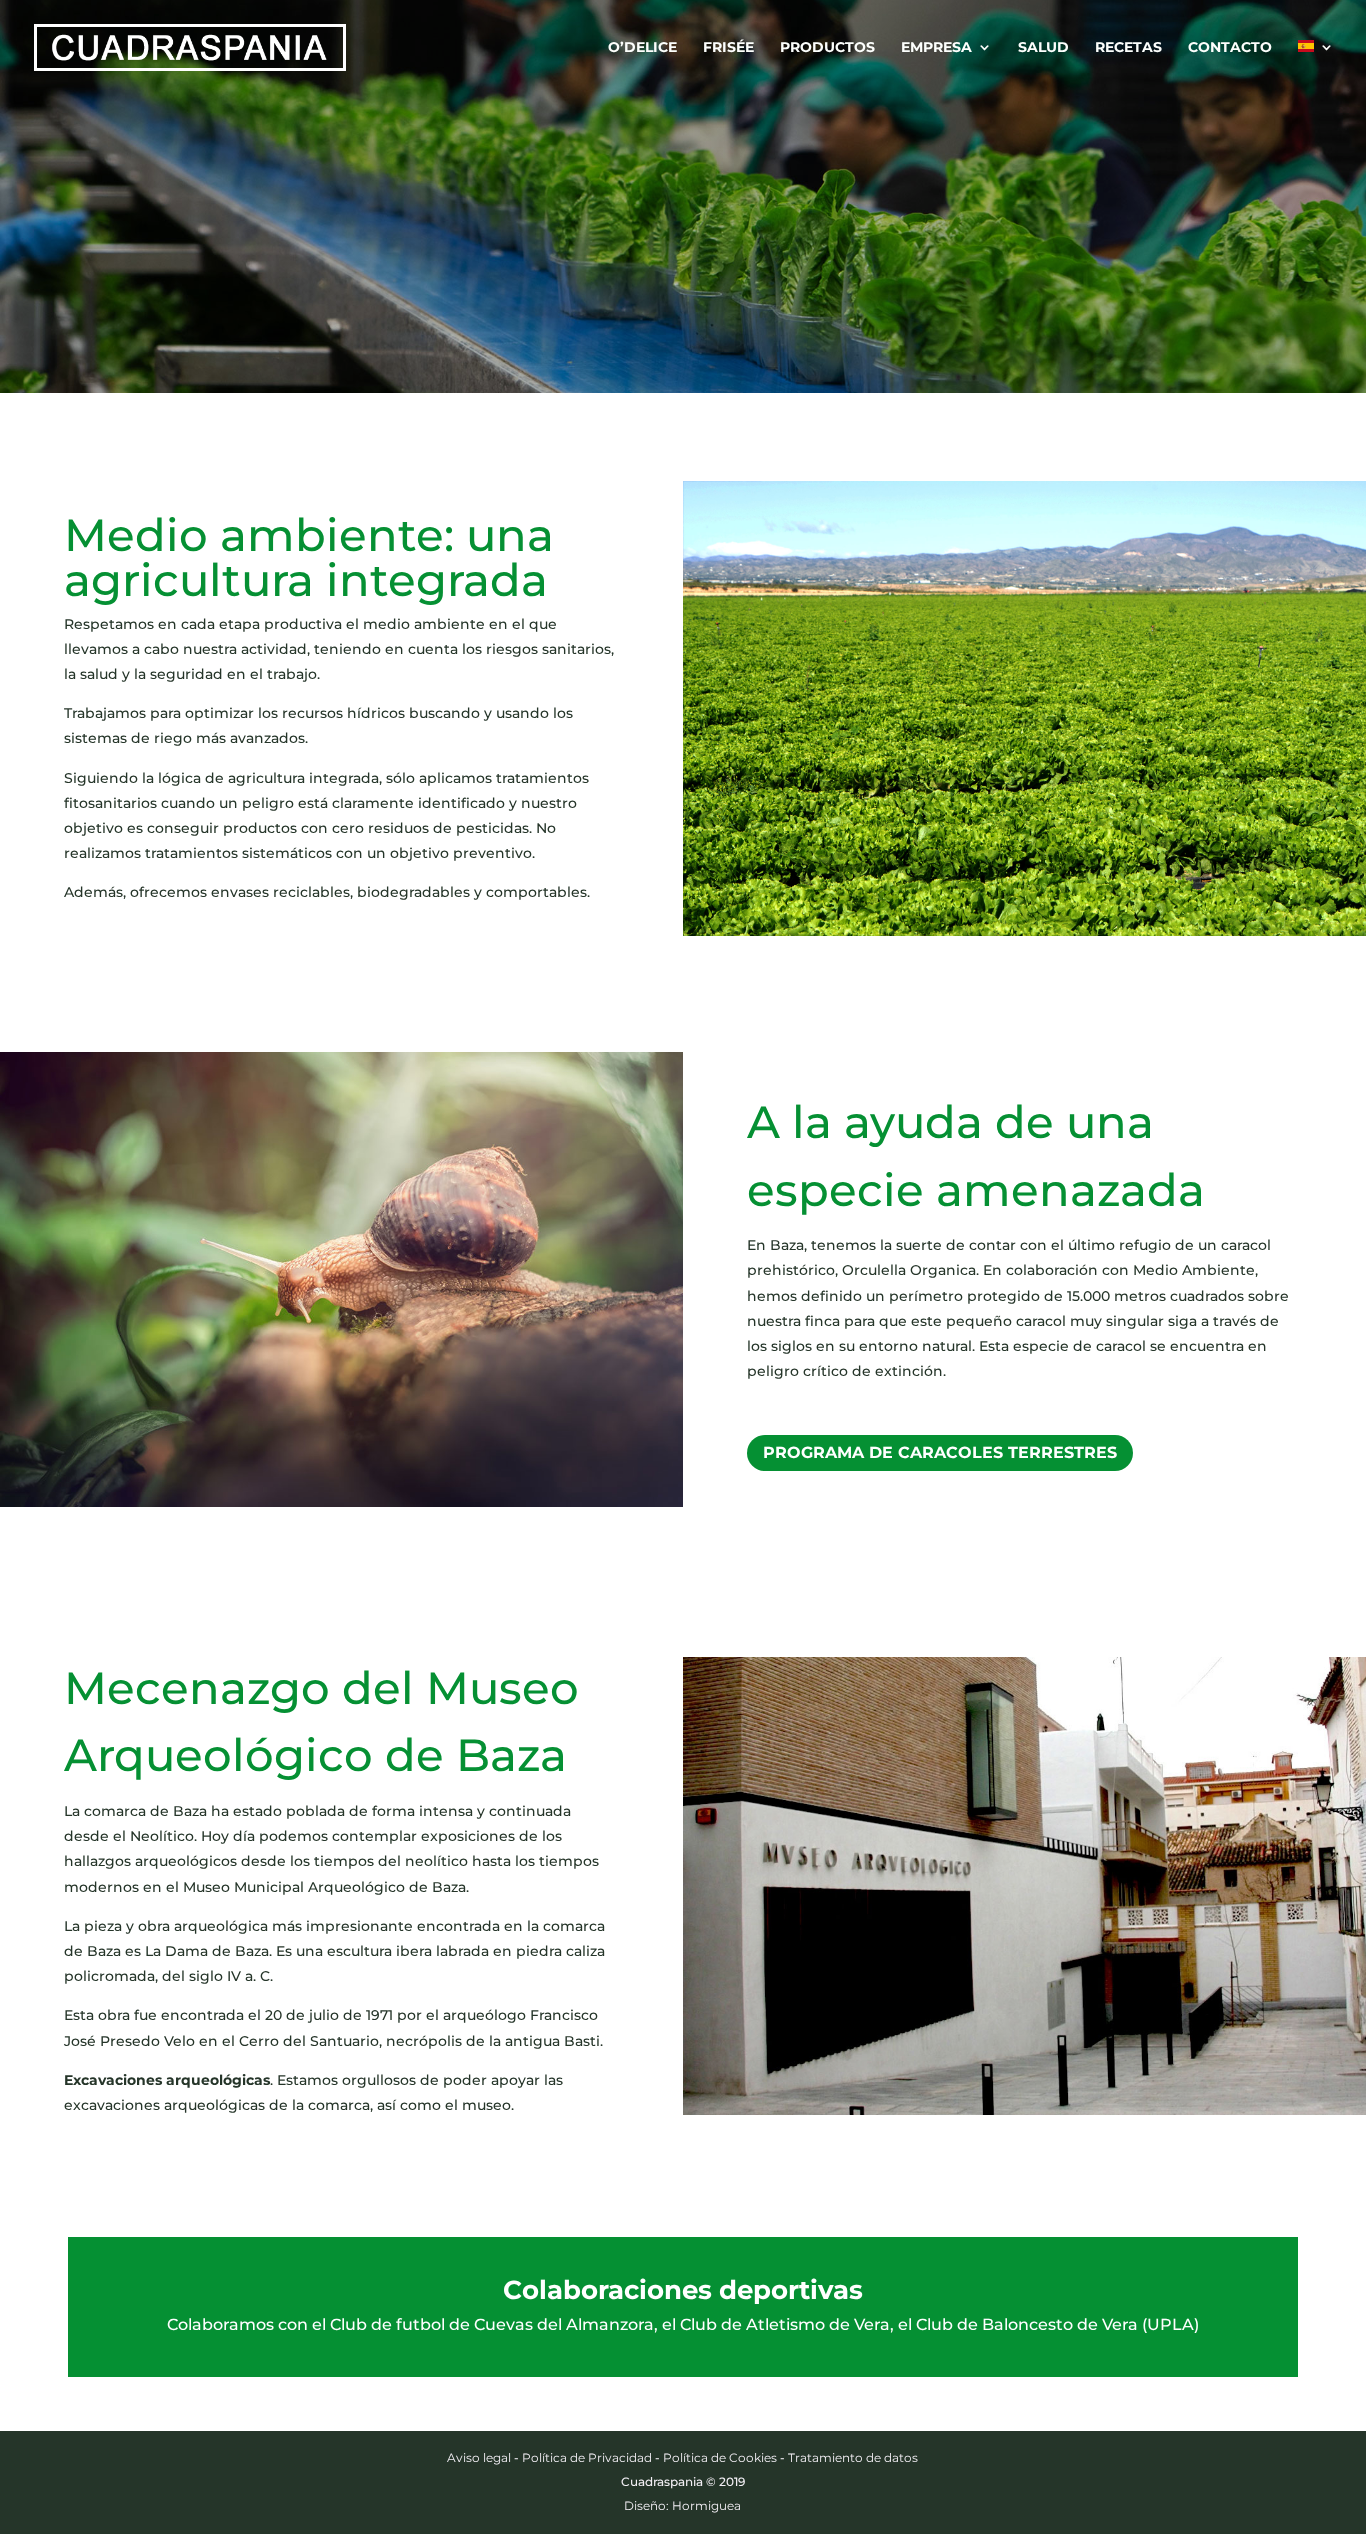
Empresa (936, 48)
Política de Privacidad (587, 2457)
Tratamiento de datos (853, 2457)
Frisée (728, 48)
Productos (827, 48)
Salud (1043, 48)
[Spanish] (1316, 67)
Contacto (1230, 48)
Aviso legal (479, 2457)
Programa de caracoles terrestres (940, 1452)
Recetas (1128, 48)
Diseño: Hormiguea (682, 2505)
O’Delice (642, 48)
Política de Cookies (720, 2457)
